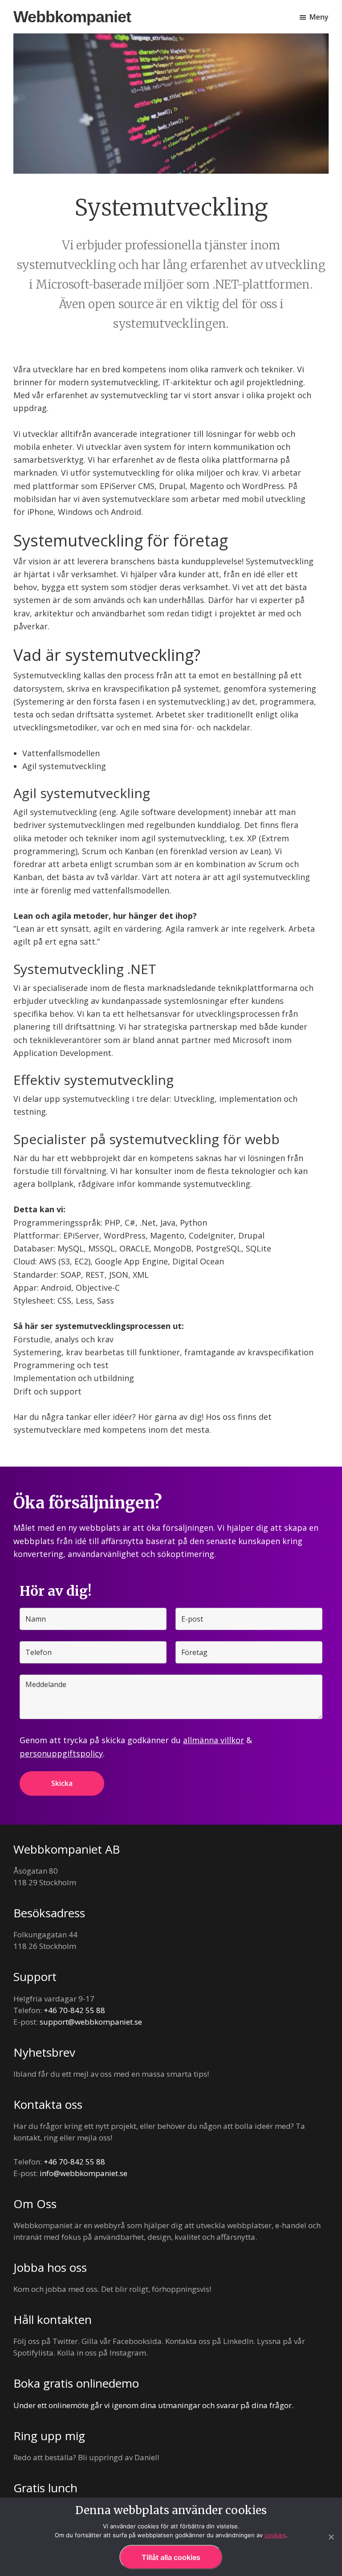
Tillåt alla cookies (171, 2557)
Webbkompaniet (72, 17)
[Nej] (331, 2537)
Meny (319, 17)
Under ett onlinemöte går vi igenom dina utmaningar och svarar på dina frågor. (153, 2405)
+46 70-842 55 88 (74, 2010)
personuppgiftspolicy (61, 1753)
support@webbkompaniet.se (91, 2022)
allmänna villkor (214, 1740)
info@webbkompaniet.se (83, 2173)
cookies (275, 2535)
